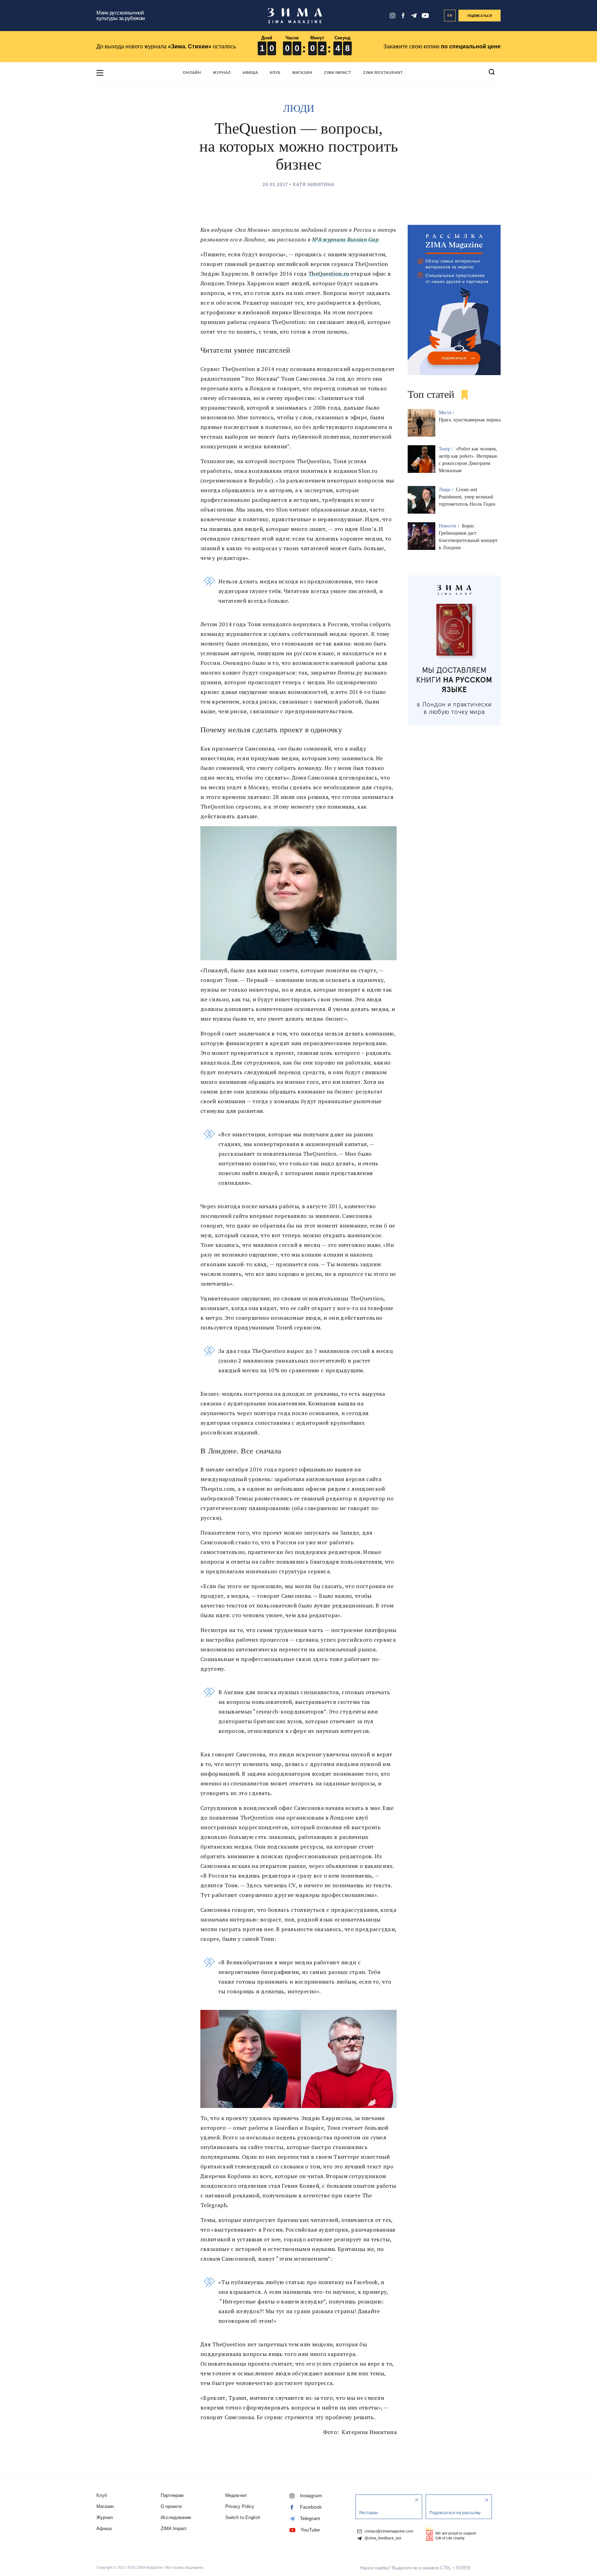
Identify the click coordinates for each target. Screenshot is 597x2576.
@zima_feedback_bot (382, 2538)
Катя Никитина (314, 185)
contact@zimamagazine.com (388, 2531)
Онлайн (192, 73)
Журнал (222, 73)
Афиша (250, 73)
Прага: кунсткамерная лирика (470, 420)
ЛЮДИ (299, 108)
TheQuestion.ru (329, 274)
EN (450, 16)
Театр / (447, 449)
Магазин (302, 73)
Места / (447, 413)
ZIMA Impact (338, 73)
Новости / (450, 526)
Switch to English (243, 2517)
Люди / (447, 490)
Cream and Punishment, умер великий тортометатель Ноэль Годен (467, 497)
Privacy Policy (240, 2506)
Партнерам (172, 2495)
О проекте (171, 2506)
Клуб (275, 73)
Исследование (176, 2517)
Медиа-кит (236, 2495)
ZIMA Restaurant (383, 73)
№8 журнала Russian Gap (345, 239)
